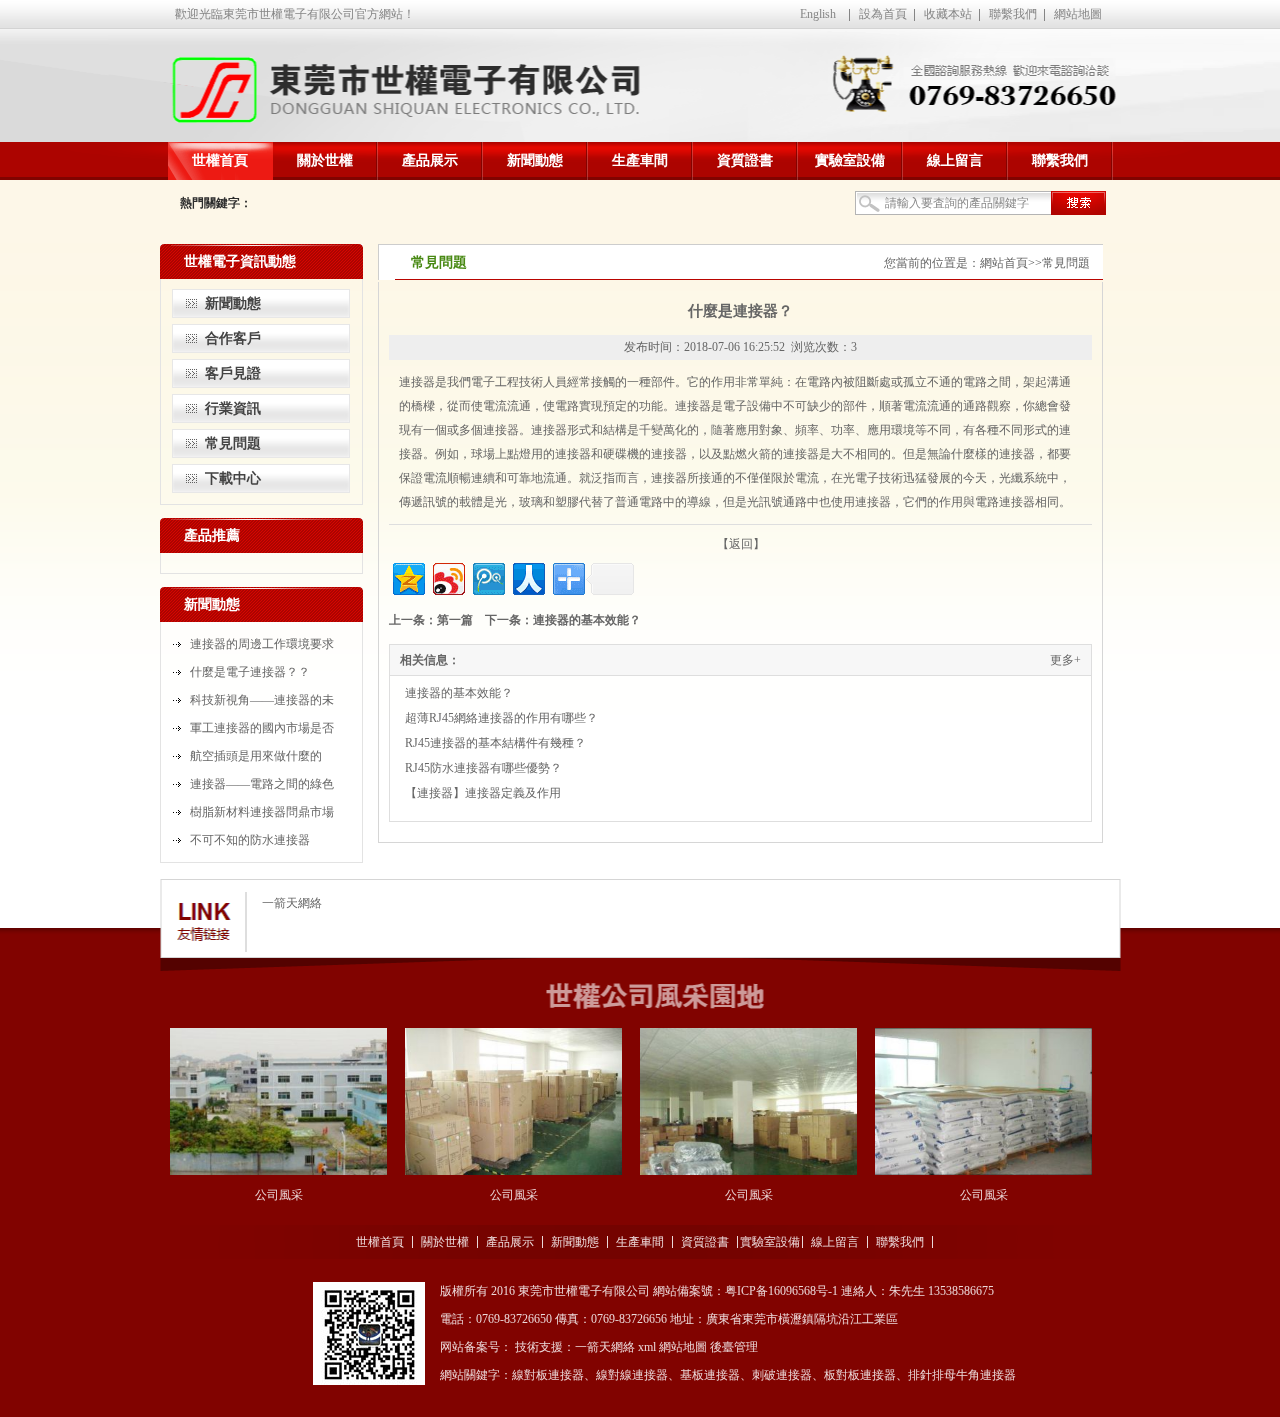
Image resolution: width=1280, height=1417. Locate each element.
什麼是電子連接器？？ (250, 672)
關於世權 (325, 160)
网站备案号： (476, 1347)
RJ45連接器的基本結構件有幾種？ (495, 743)
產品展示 (430, 160)
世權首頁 (220, 160)
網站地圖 (1078, 14)
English (818, 14)
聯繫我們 (1013, 14)
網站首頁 (1004, 263)
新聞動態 (535, 160)
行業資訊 (233, 408)
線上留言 (955, 160)
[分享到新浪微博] (447, 576)
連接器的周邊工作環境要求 (262, 644)
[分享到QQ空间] (407, 576)
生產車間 (640, 160)
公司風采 (279, 1195)
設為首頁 (883, 14)
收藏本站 (948, 14)
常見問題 (233, 443)
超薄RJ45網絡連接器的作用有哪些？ (501, 718)
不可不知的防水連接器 (250, 840)
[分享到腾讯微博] (487, 576)
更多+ (1065, 660)
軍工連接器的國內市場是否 (262, 728)
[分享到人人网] (527, 576)
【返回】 (741, 544)
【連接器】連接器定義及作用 (483, 793)
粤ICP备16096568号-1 (781, 1291)
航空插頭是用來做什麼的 (256, 756)
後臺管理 (734, 1347)
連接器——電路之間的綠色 (262, 784)
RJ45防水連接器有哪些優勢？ (483, 768)
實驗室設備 (850, 160)
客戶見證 (233, 373)
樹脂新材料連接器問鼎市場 (262, 812)
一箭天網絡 (292, 903)
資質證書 (745, 160)
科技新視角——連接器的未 (262, 700)
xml (647, 1347)
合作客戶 (233, 338)
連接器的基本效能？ (587, 620)
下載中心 (233, 478)
